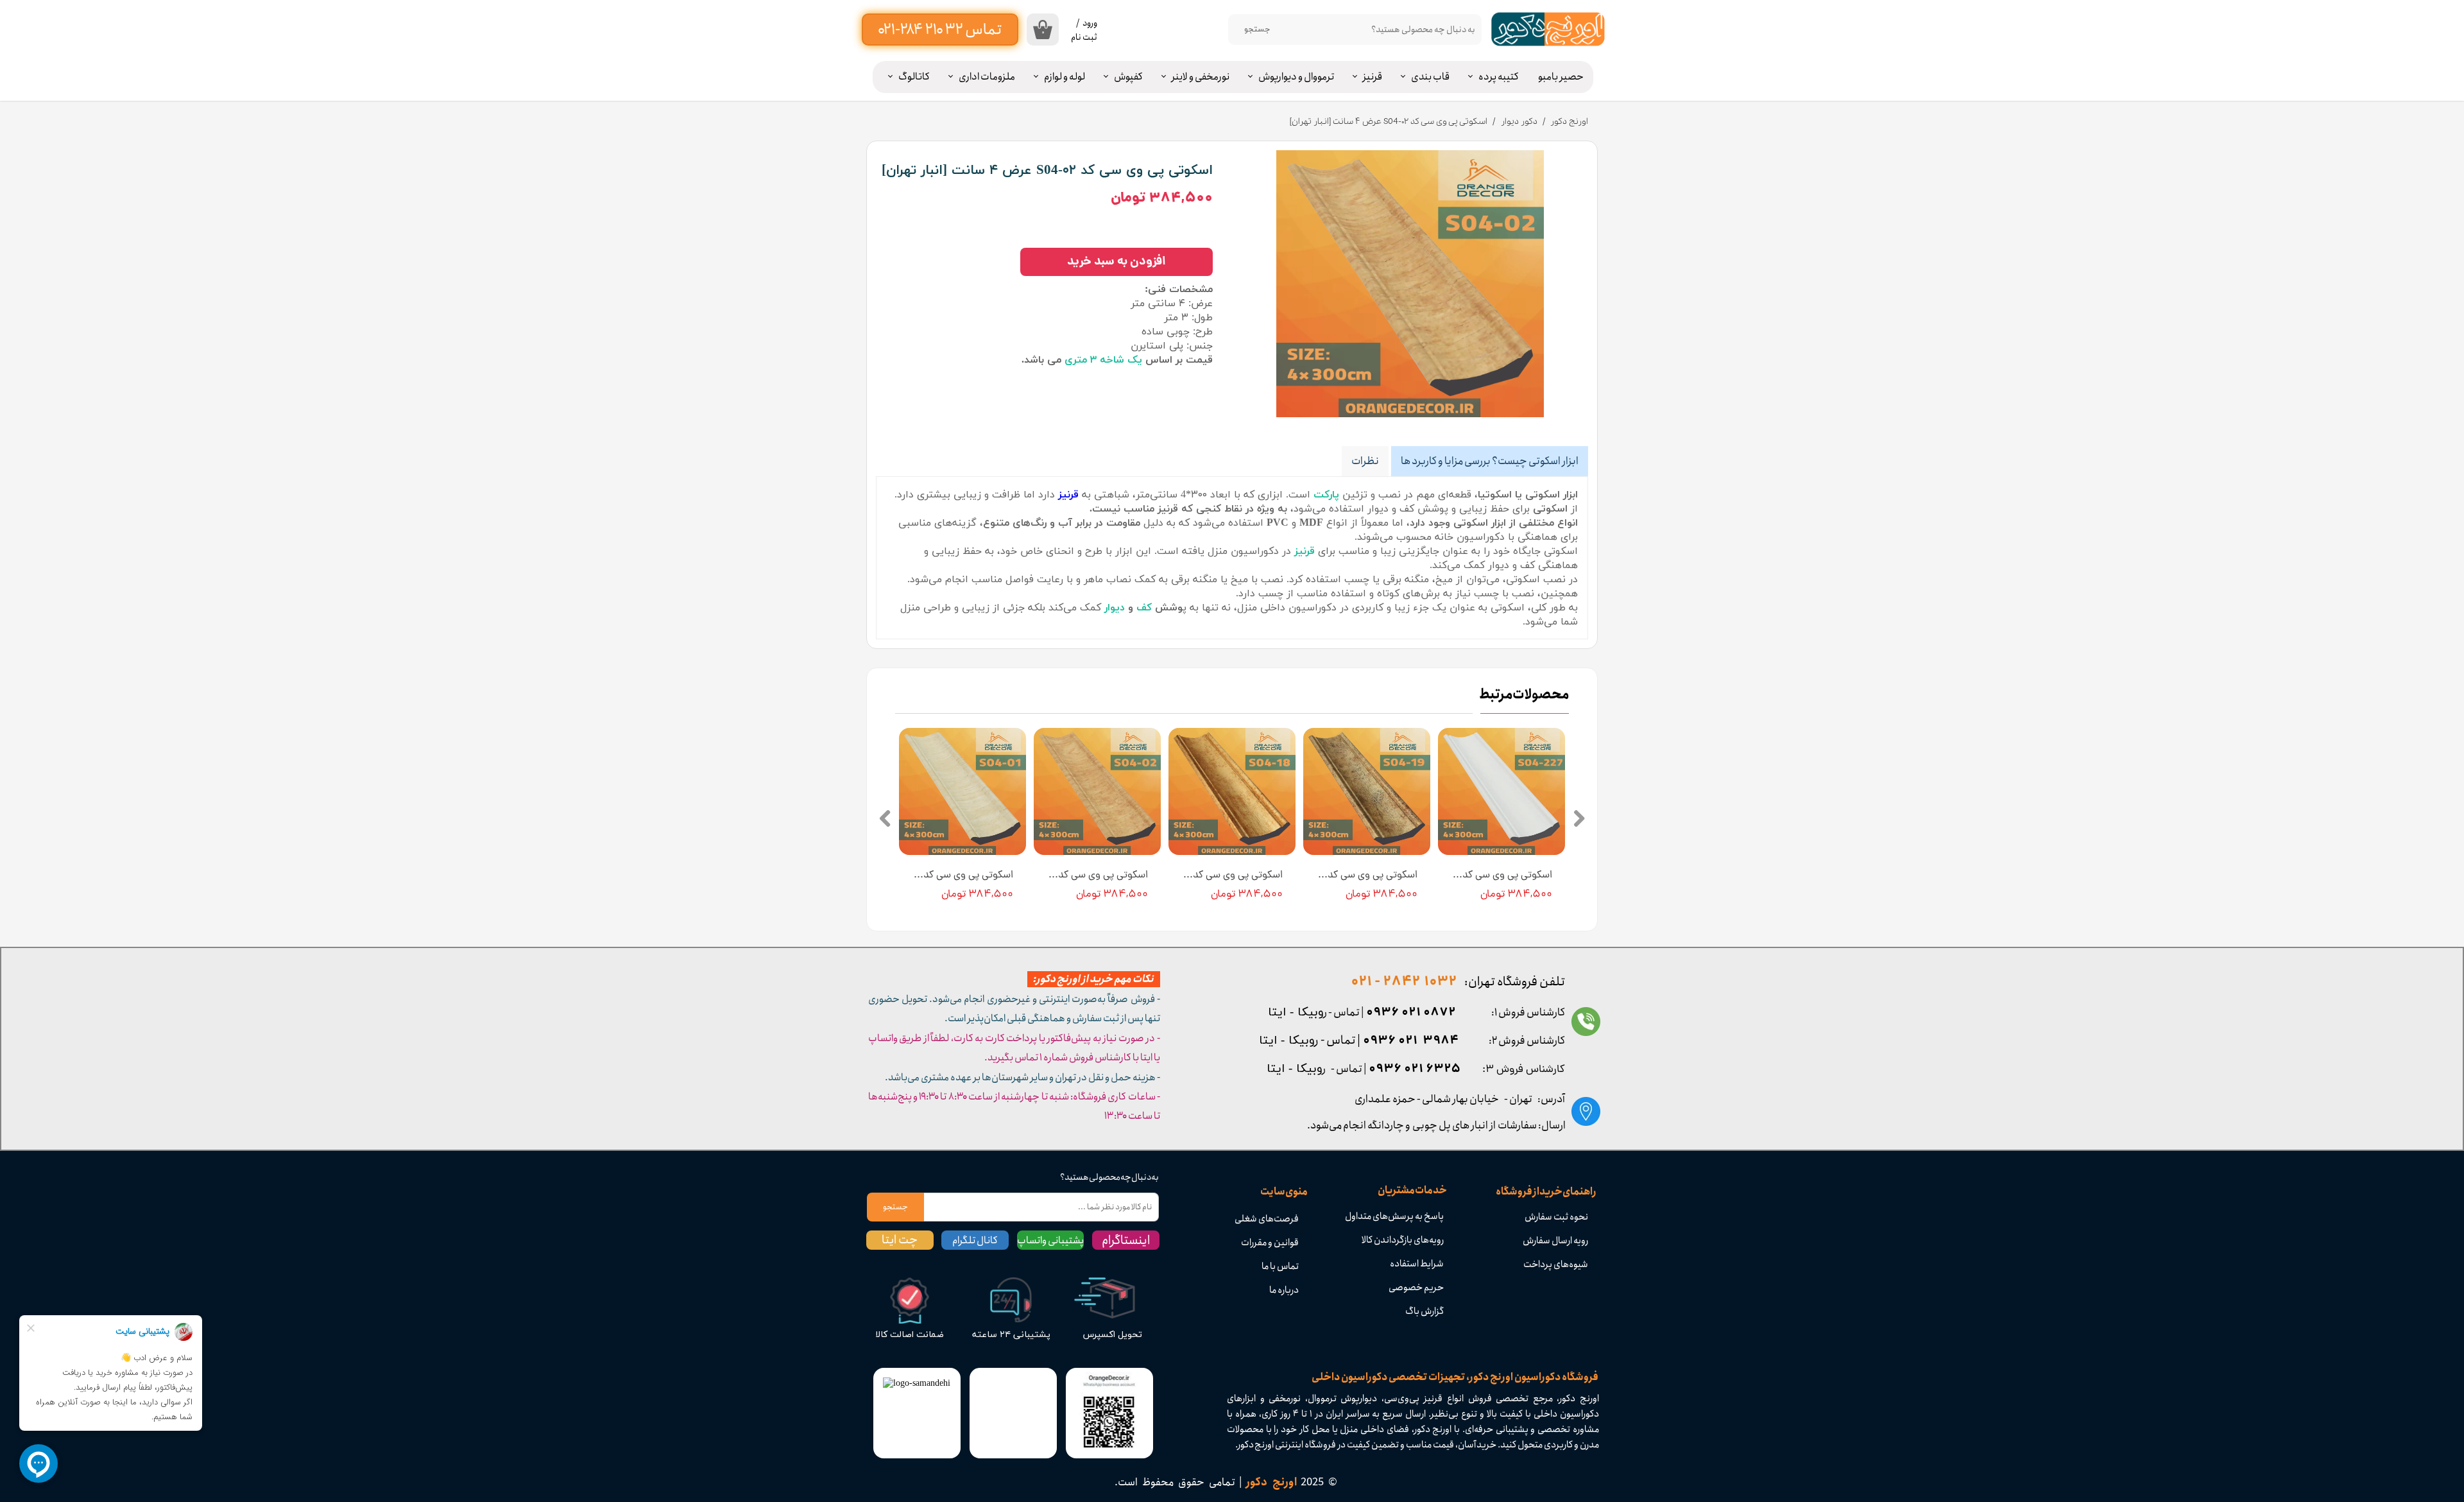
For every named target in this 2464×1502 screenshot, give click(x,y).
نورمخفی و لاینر (1201, 77)
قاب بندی (1430, 77)
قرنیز (1373, 77)
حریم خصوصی (1416, 1288)
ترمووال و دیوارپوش (1296, 77)
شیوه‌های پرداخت (1556, 1265)
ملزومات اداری (987, 77)
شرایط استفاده (1417, 1264)
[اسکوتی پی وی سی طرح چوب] (1410, 284)
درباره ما (1284, 1290)
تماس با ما (1280, 1266)
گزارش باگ (1425, 1311)
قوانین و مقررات (1270, 1243)
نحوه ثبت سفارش (1556, 1217)
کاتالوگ (914, 77)
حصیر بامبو (1561, 77)
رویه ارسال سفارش (1555, 1241)
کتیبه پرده (1499, 77)
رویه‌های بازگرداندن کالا (1403, 1240)
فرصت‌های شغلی (1267, 1219)
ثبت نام (1084, 37)
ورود (1090, 23)
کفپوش (1128, 77)
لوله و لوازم (1065, 77)
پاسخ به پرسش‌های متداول (1394, 1216)
